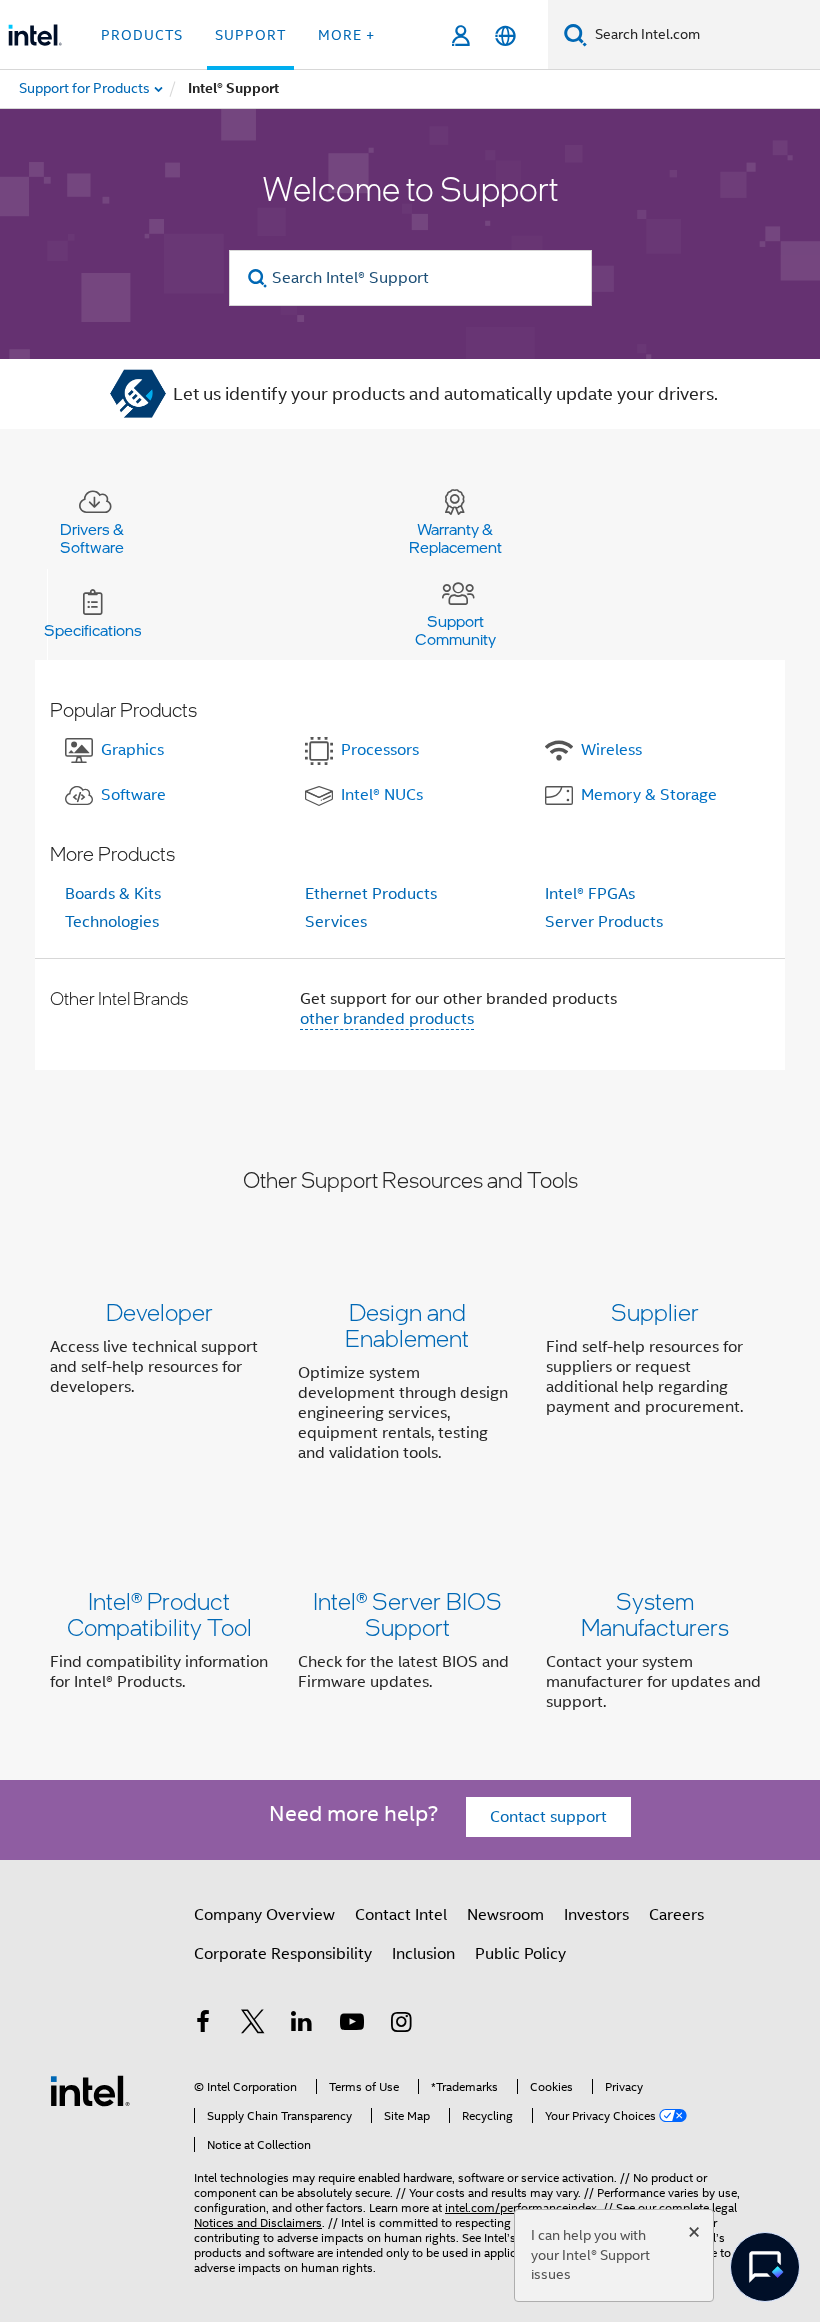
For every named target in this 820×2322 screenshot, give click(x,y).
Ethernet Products (371, 894)
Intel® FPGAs (590, 894)
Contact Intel (401, 1915)
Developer (159, 1311)
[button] (410, 1386)
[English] (505, 35)
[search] (258, 278)
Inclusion (423, 1954)
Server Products (604, 922)
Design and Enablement (407, 1324)
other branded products (387, 1019)
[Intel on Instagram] (401, 2025)
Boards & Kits (113, 894)
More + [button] (346, 35)
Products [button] (142, 35)
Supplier (655, 1311)
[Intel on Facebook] (203, 2025)
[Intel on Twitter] (253, 2025)
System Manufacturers (655, 1613)
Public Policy (520, 1954)
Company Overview (264, 1915)
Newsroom (505, 1915)
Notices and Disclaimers (258, 2222)
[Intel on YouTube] (352, 2025)
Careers (676, 1915)
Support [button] (250, 35)
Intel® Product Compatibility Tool (159, 1613)
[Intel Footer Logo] (90, 2090)
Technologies (112, 922)
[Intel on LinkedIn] (302, 2025)
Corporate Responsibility (283, 1954)
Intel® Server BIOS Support (407, 1613)
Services (336, 922)
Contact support (548, 1817)
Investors (596, 1915)
